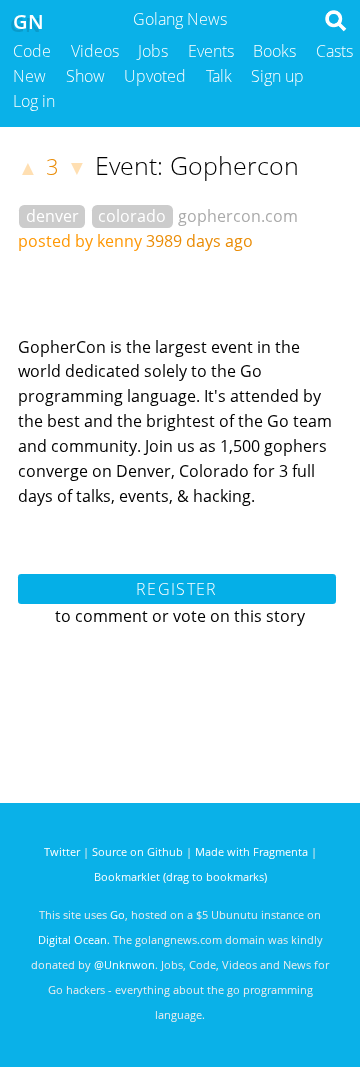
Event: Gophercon (197, 165)
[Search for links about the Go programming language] (339, 26)
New (29, 76)
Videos (95, 51)
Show (85, 76)
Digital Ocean (72, 939)
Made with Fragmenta (251, 851)
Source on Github (137, 851)
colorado (132, 216)
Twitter (62, 851)
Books (274, 51)
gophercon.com (238, 216)
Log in (34, 101)
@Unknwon (124, 964)
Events (211, 51)
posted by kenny (80, 241)
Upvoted (155, 76)
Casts (334, 51)
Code (32, 51)
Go (117, 914)
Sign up (277, 76)
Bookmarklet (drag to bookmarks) (180, 876)
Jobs (153, 51)
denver (52, 216)
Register (176, 589)
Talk (219, 76)
